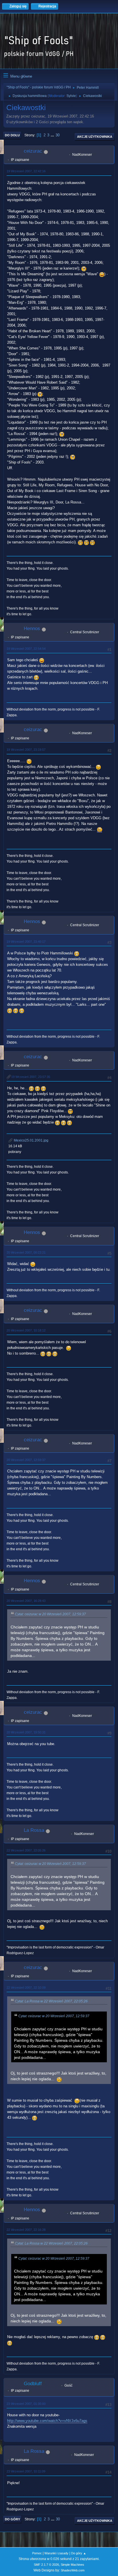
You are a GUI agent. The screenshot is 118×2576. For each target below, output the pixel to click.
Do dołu (12, 135)
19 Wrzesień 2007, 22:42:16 (26, 171)
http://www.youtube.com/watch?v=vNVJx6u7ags (47, 2421)
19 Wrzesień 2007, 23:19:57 (26, 750)
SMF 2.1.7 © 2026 (46, 2565)
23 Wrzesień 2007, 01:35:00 (26, 2404)
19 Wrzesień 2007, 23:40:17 (26, 942)
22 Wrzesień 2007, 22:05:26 (26, 1850)
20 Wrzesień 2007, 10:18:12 (26, 1330)
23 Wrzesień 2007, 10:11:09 (26, 2471)
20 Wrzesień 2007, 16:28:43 (26, 1601)
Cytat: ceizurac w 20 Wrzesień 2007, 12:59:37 (50, 1614)
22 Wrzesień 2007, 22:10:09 (26, 1988)
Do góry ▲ (79, 2553)
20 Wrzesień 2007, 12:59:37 (26, 1460)
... (53, 135)
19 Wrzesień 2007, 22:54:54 (26, 649)
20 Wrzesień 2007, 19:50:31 (26, 1732)
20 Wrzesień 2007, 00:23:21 (26, 1252)
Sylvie (71, 96)
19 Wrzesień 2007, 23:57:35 (31, 1077)
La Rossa (34, 1830)
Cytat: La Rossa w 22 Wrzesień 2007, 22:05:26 (51, 2001)
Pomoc (37, 2553)
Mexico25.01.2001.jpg (31, 1140)
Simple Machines (72, 2565)
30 (58, 135)
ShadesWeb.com (73, 2570)
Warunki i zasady (56, 2553)
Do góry (12, 2519)
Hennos (32, 629)
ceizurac (33, 151)
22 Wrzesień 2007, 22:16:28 (26, 2230)
